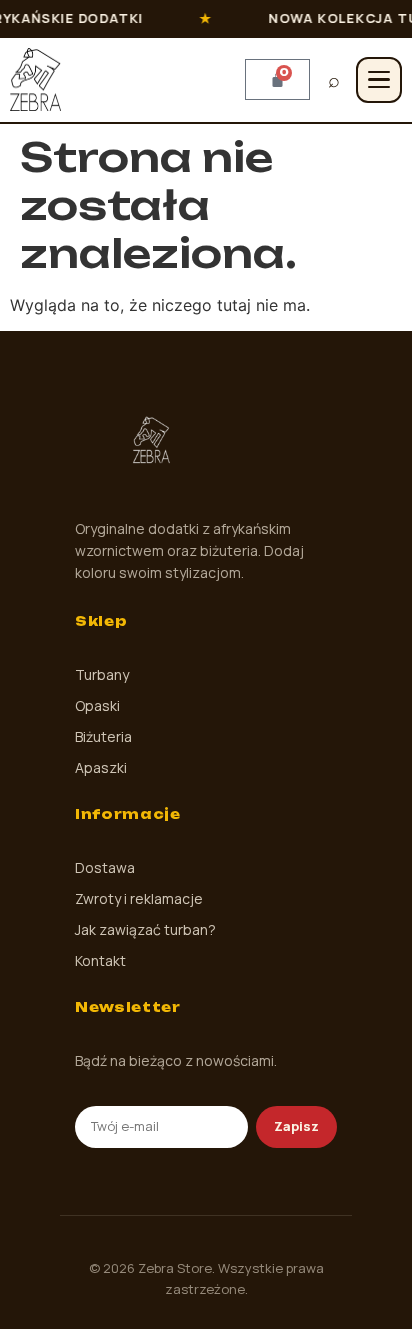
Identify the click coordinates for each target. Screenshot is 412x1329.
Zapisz (296, 1126)
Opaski (97, 705)
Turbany (102, 674)
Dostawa (105, 867)
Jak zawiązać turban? (145, 929)
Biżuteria (103, 736)
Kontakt (100, 960)
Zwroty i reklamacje (139, 898)
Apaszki (101, 767)
